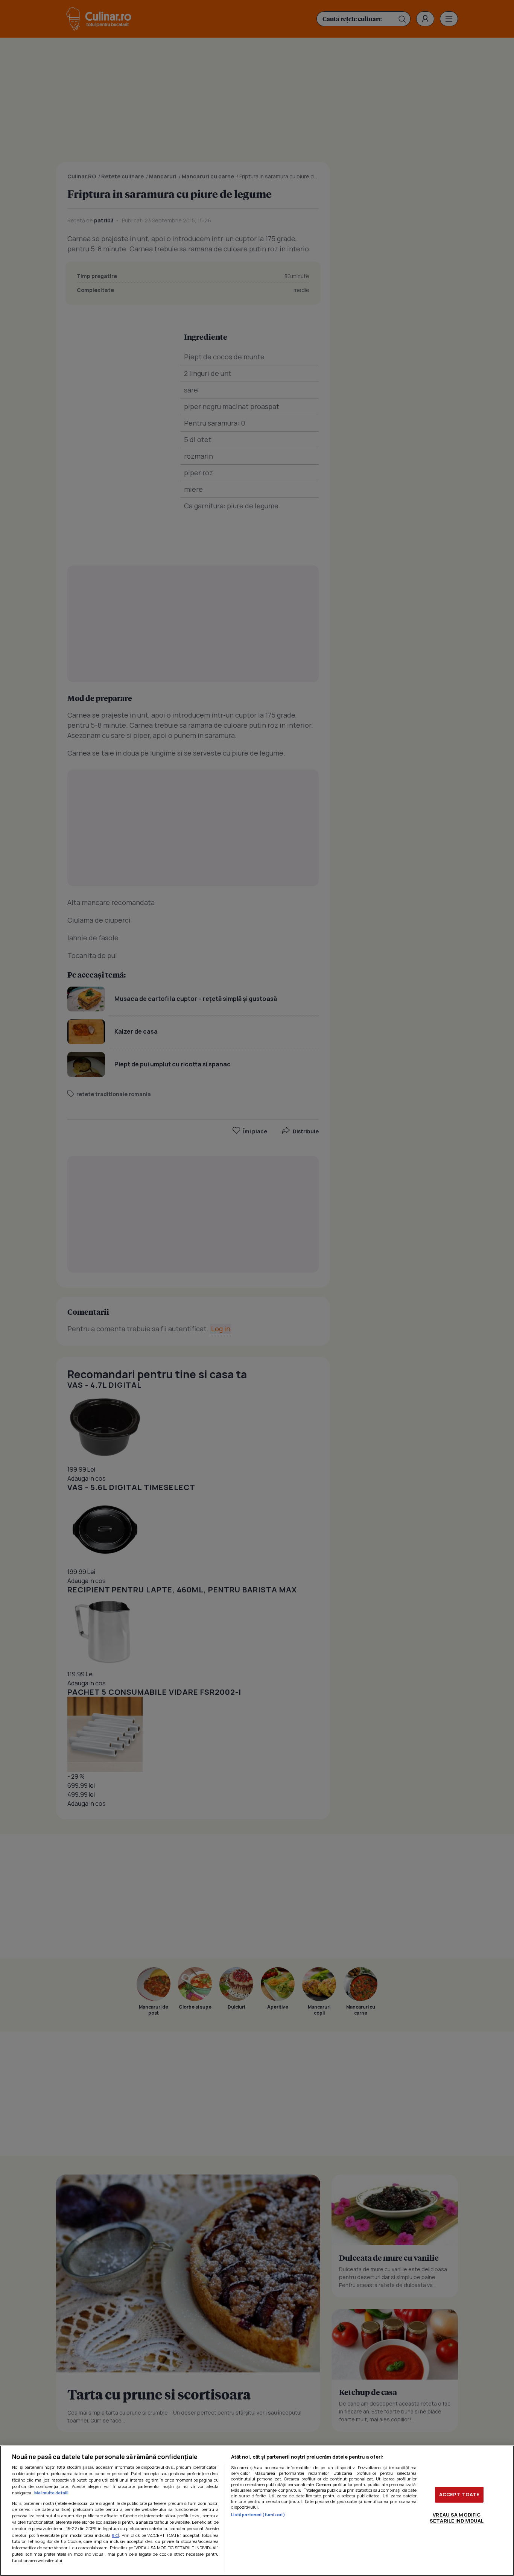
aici (115, 2535)
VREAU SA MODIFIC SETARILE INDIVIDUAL (457, 2518)
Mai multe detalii (51, 2493)
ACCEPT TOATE (459, 2494)
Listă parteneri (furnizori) (258, 2514)
